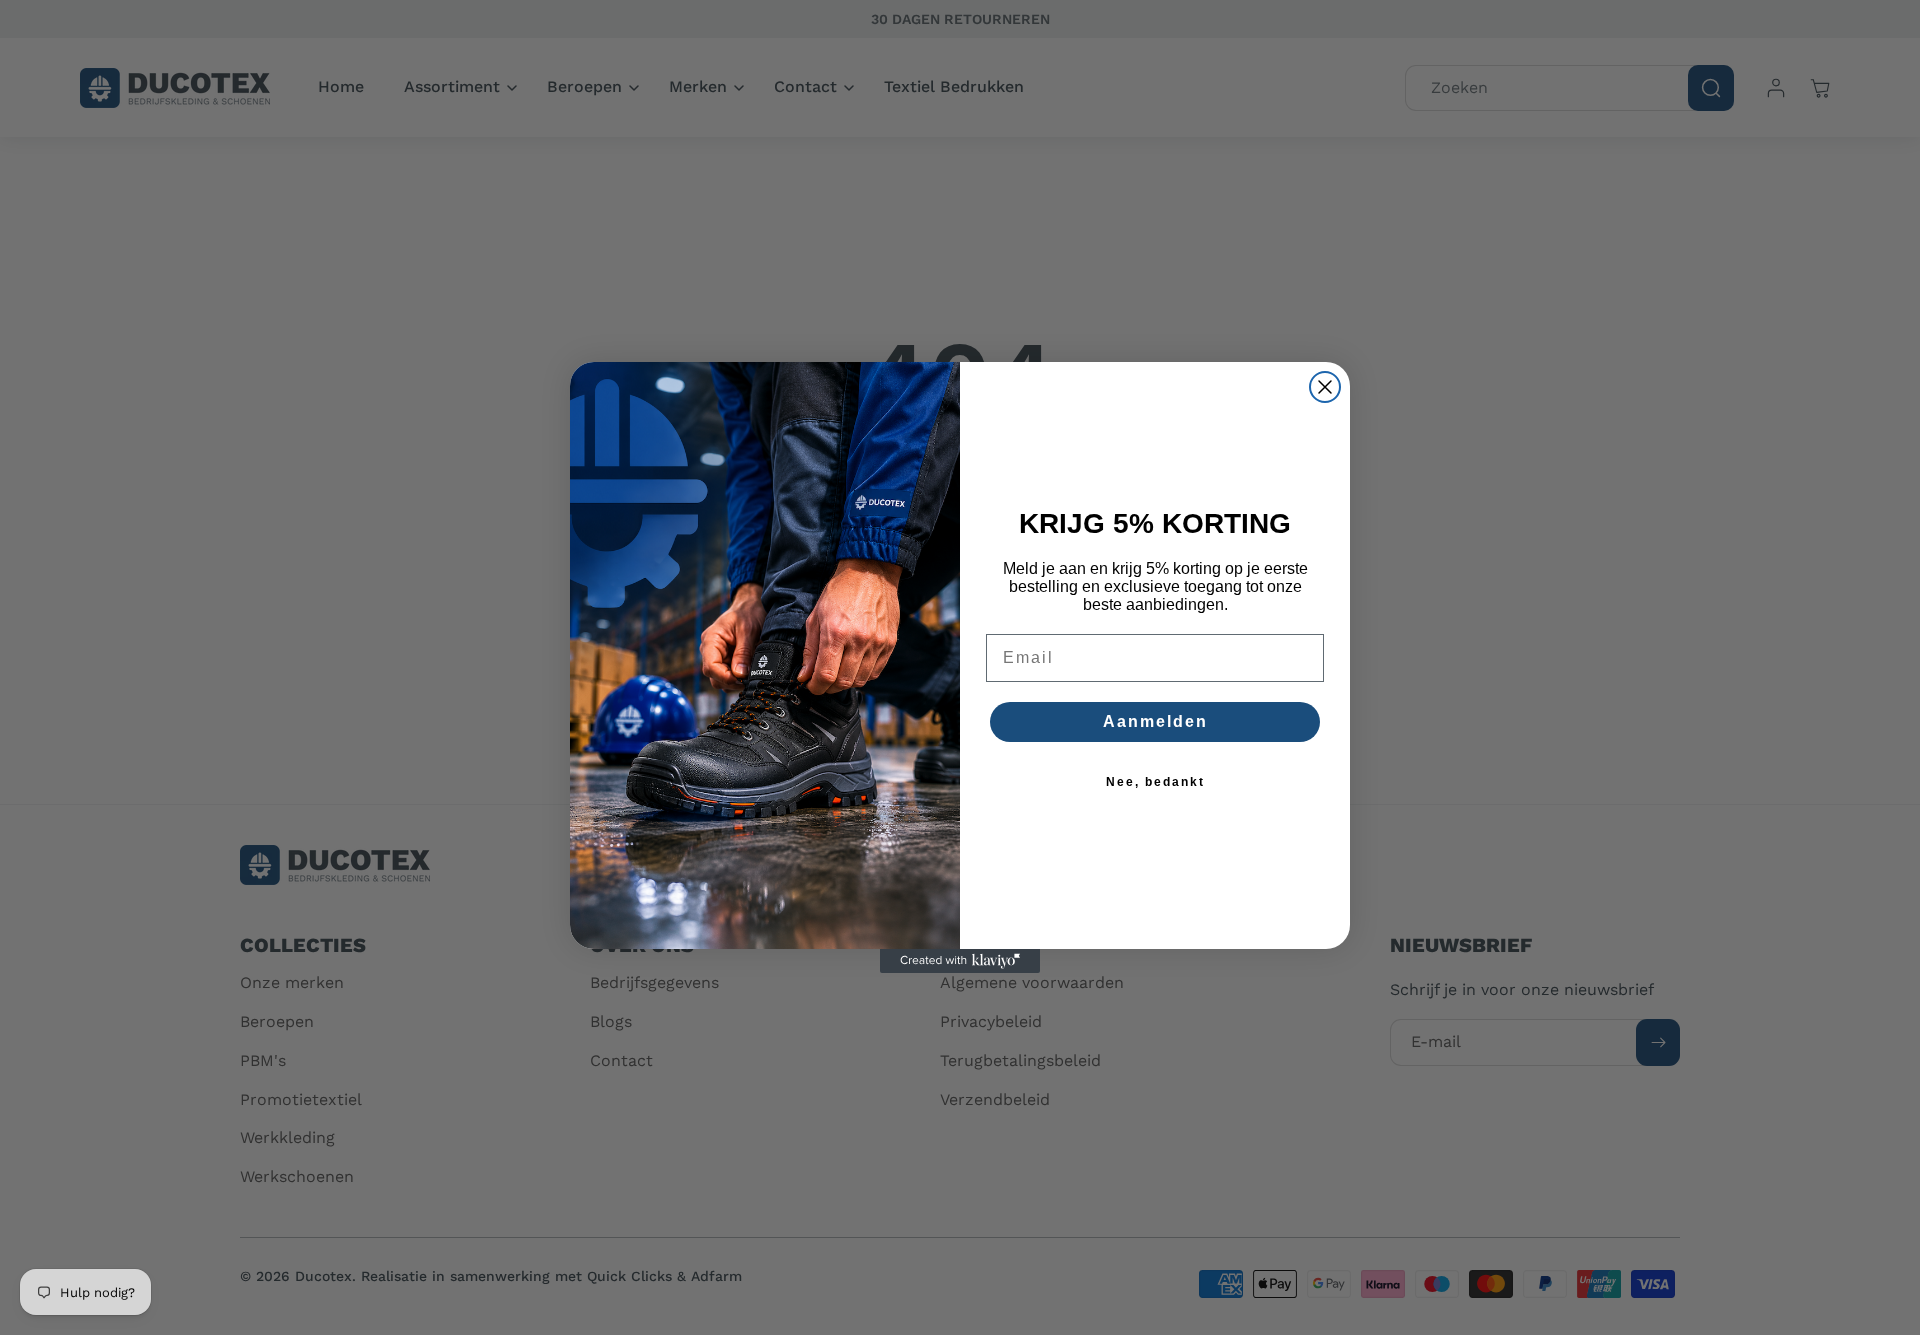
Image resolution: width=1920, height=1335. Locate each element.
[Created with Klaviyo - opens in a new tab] (960, 961)
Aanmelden (1155, 721)
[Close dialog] (1325, 387)
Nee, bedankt (1155, 782)
